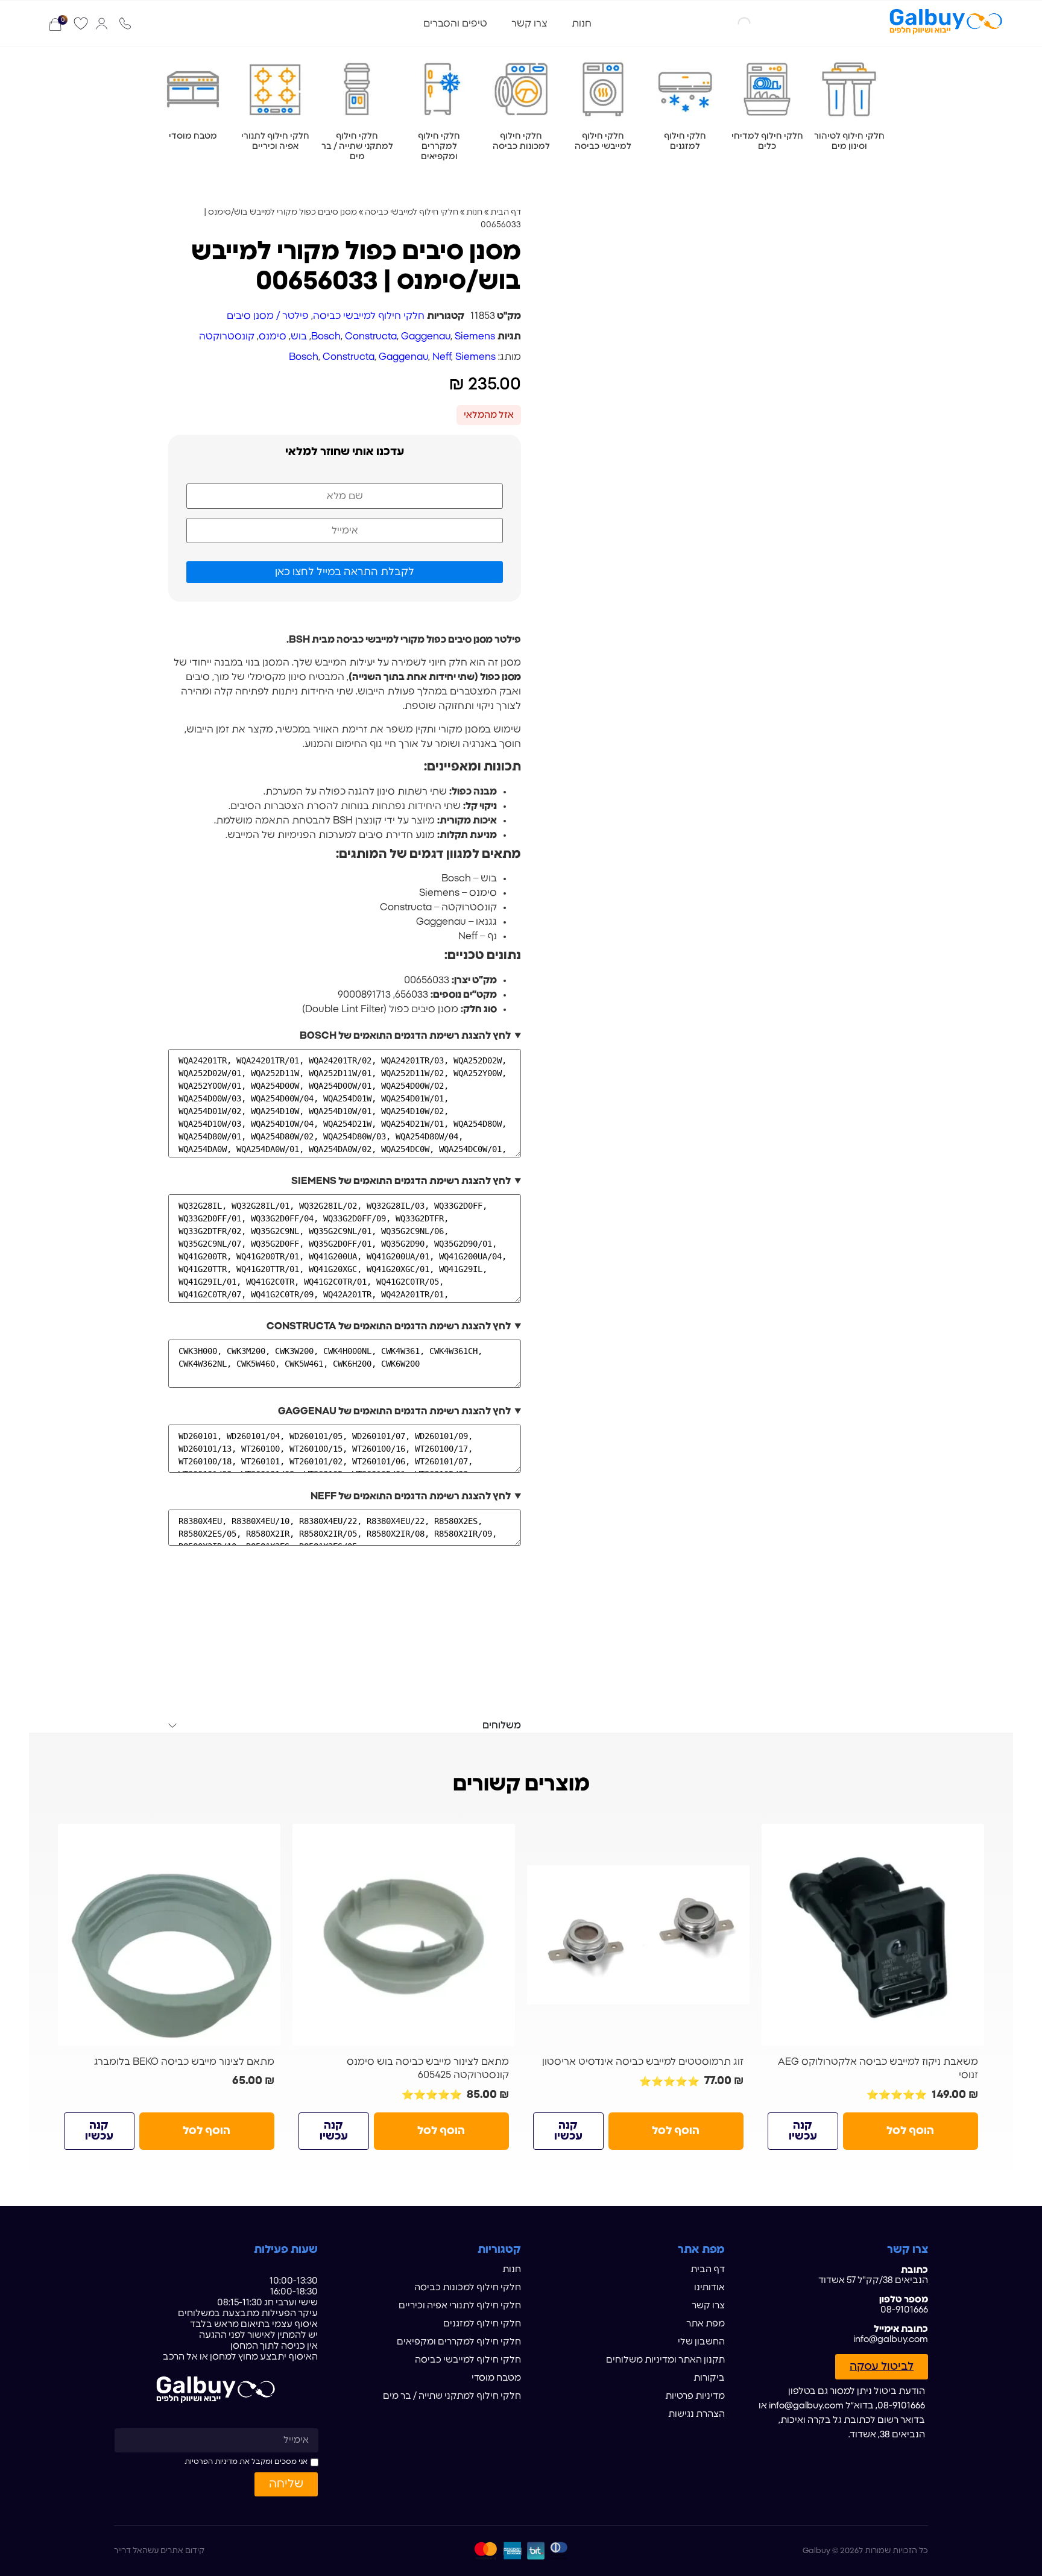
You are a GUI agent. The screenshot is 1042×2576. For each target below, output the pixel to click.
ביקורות (709, 2378)
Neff (442, 357)
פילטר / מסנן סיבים (268, 316)
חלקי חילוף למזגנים (482, 2324)
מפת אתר (706, 2324)
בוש (299, 336)
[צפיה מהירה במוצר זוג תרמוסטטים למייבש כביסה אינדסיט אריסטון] (736, 1838)
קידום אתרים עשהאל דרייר (159, 2551)
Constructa (371, 336)
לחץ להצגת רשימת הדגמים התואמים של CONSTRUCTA (389, 1326)
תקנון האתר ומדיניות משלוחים (665, 2360)
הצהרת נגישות (696, 2414)
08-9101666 (904, 2310)
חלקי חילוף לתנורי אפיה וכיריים (460, 2306)
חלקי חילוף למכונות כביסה (468, 2288)
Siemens (475, 336)
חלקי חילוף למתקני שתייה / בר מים (452, 2396)
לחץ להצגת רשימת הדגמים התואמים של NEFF (411, 1496)
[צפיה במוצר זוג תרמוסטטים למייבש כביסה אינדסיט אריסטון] (638, 1935)
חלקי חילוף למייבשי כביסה (412, 212)
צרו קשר (529, 24)
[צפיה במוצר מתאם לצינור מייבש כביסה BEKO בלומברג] (169, 1935)
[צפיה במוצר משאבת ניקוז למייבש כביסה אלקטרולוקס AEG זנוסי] (873, 1935)
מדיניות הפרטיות (211, 2461)
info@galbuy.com (891, 2339)
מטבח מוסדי (496, 2378)
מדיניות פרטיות (695, 2396)
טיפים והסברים (455, 24)
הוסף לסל (910, 2131)
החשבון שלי (701, 2342)
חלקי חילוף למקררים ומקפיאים (459, 2342)
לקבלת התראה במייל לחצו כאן (345, 572)
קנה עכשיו (803, 2131)
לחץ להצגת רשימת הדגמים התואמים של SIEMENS (401, 1181)
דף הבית (506, 212)
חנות (582, 24)
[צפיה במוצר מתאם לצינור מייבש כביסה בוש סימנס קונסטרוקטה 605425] (404, 1935)
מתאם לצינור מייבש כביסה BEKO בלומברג (184, 2062)
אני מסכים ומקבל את (246, 2461)
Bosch (326, 336)
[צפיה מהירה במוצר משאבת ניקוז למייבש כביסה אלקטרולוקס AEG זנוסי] (970, 1838)
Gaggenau (426, 336)
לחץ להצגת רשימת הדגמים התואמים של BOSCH (405, 1036)
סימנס (273, 336)
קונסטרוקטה (227, 336)
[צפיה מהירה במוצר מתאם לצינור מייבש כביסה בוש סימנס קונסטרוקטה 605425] (501, 1838)
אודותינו (709, 2288)
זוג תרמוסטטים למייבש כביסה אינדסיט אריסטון (643, 2062)
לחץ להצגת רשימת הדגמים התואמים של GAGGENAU (394, 1411)
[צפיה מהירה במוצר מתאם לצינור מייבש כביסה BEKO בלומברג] (267, 1838)
